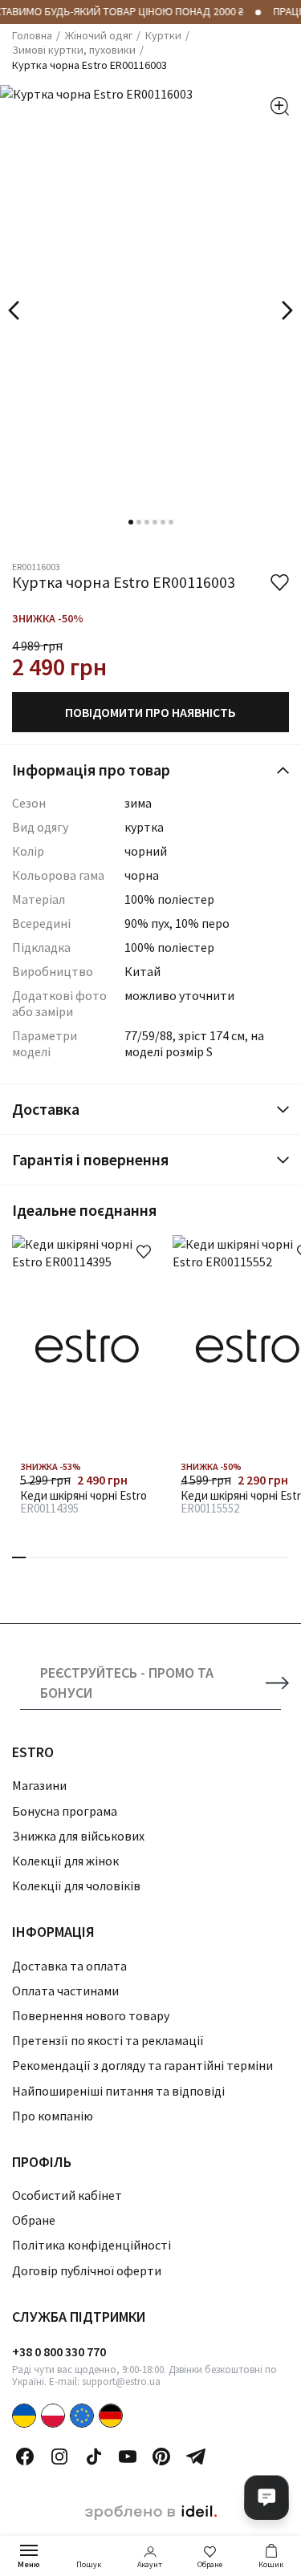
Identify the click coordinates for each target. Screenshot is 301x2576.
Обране (210, 2564)
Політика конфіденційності (92, 2245)
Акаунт (150, 2564)
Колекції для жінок (65, 1861)
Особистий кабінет (67, 2195)
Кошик (271, 2564)
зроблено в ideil (151, 2513)
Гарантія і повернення (90, 1159)
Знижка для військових (78, 1836)
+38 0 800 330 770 (59, 2351)
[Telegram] (196, 2457)
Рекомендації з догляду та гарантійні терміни (142, 2065)
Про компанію (53, 2116)
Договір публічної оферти (87, 2270)
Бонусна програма (65, 1811)
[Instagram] (59, 2457)
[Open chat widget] (266, 2497)
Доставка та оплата (69, 1966)
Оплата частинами (65, 1991)
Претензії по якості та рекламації (108, 2040)
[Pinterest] (161, 2457)
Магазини (39, 1785)
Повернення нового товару (91, 2015)
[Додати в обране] (144, 1252)
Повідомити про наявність (150, 712)
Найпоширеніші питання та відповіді (118, 2091)
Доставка (46, 1109)
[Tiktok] (94, 2457)
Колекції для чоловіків (76, 1885)
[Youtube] (128, 2457)
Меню (29, 2564)
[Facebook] (25, 2457)
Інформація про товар (91, 770)
